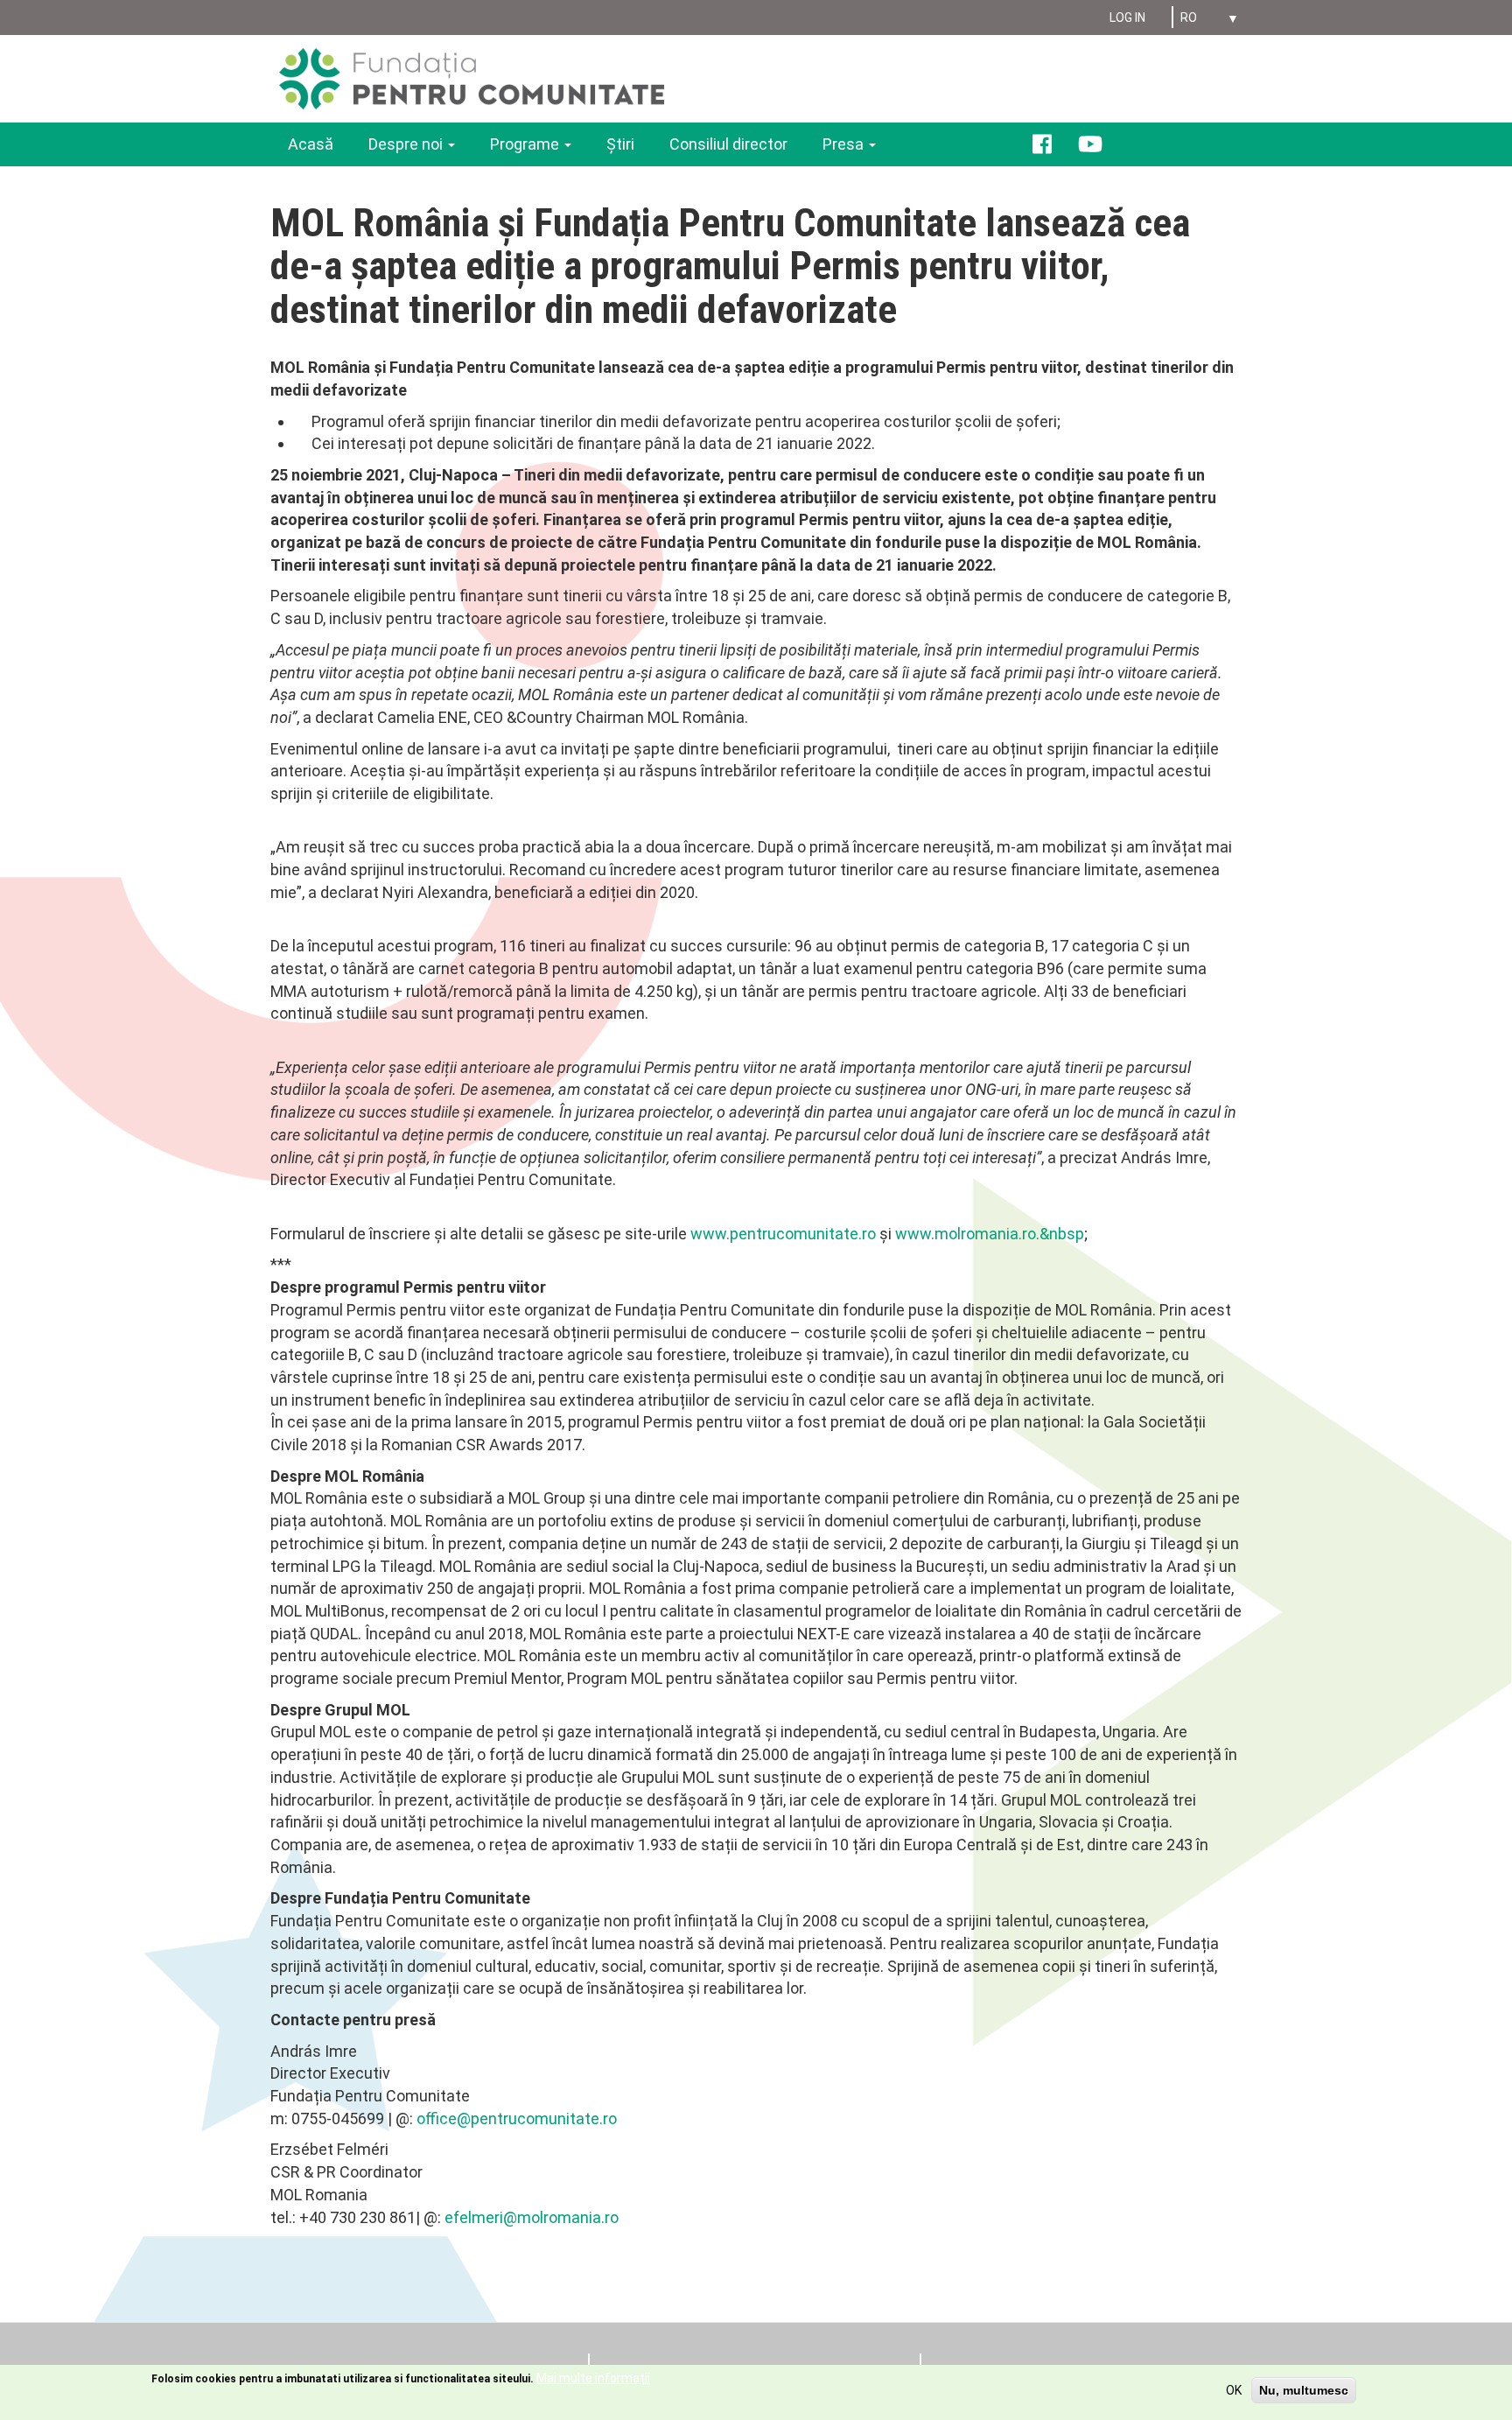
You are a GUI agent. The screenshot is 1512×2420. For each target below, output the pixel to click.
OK (1234, 2390)
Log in (1127, 18)
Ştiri (620, 144)
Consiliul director (728, 144)
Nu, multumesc (1304, 2390)
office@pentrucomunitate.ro (517, 2118)
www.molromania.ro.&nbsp (990, 1234)
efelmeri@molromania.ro (532, 2217)
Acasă (311, 144)
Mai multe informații (593, 2378)
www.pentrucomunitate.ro (783, 1234)
